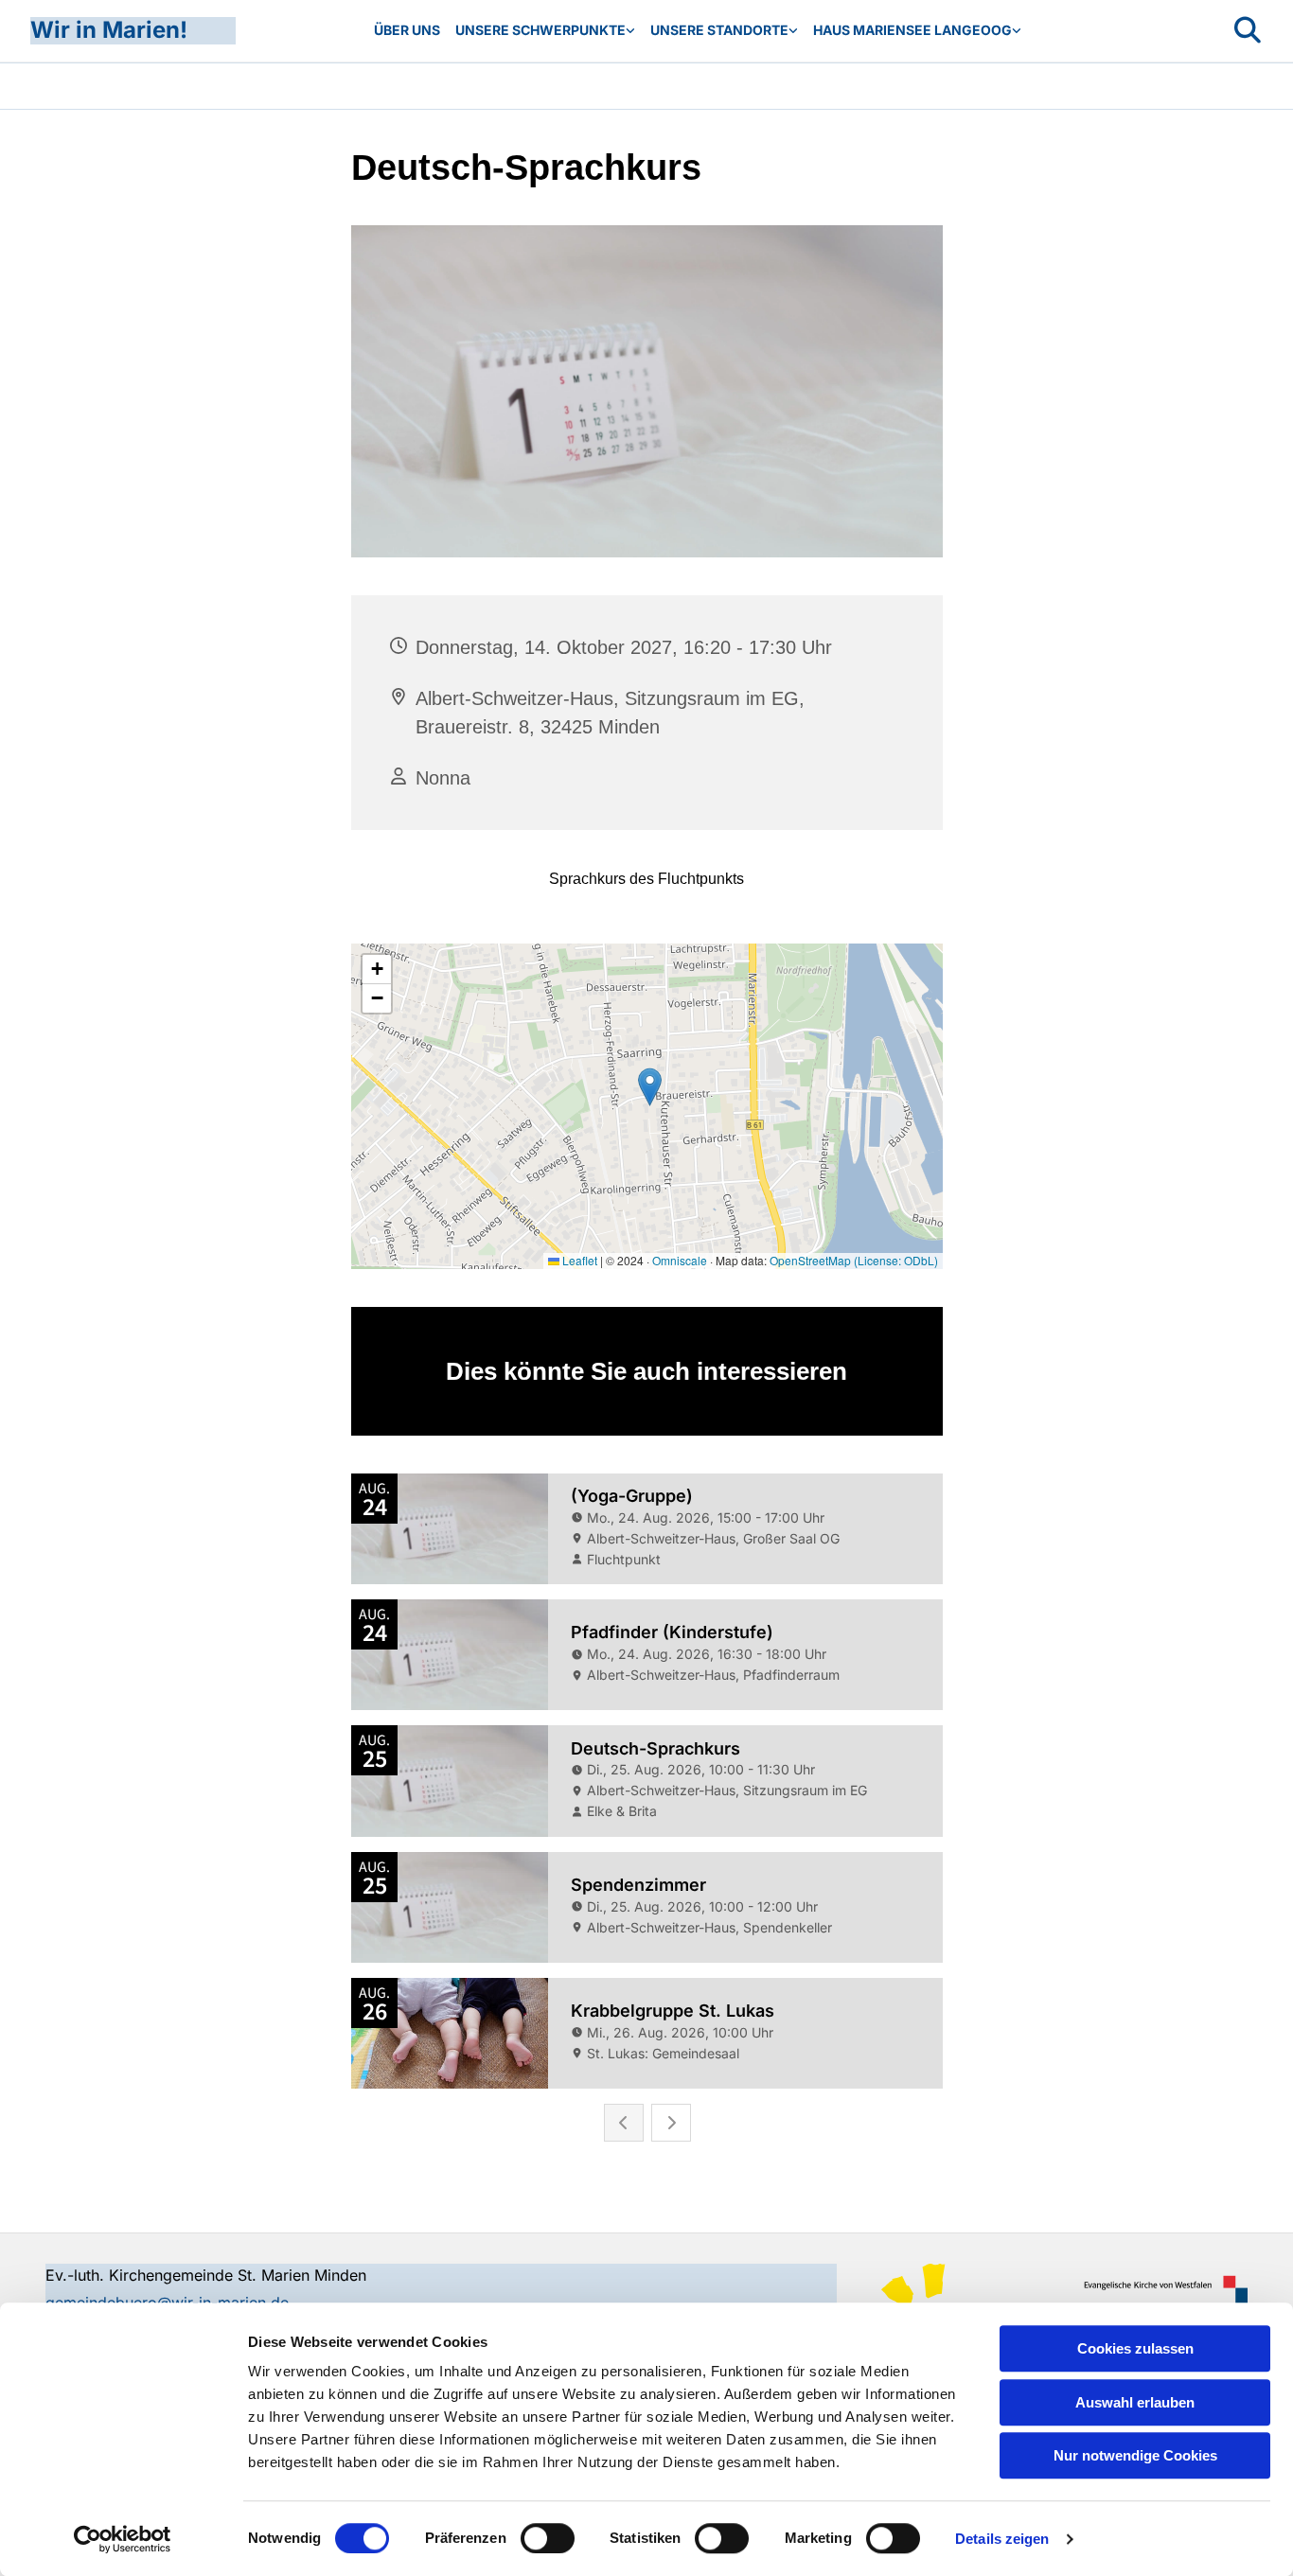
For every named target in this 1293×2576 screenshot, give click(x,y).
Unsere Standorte (719, 30)
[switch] (548, 2538)
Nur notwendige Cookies (1135, 2455)
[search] (1248, 30)
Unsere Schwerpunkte (540, 30)
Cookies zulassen (1135, 2348)
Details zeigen (1002, 2539)
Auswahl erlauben (1135, 2402)
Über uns (407, 30)
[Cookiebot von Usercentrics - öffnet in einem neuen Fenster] (123, 2539)
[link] (545, 31)
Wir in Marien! (109, 30)
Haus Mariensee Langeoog (912, 30)
